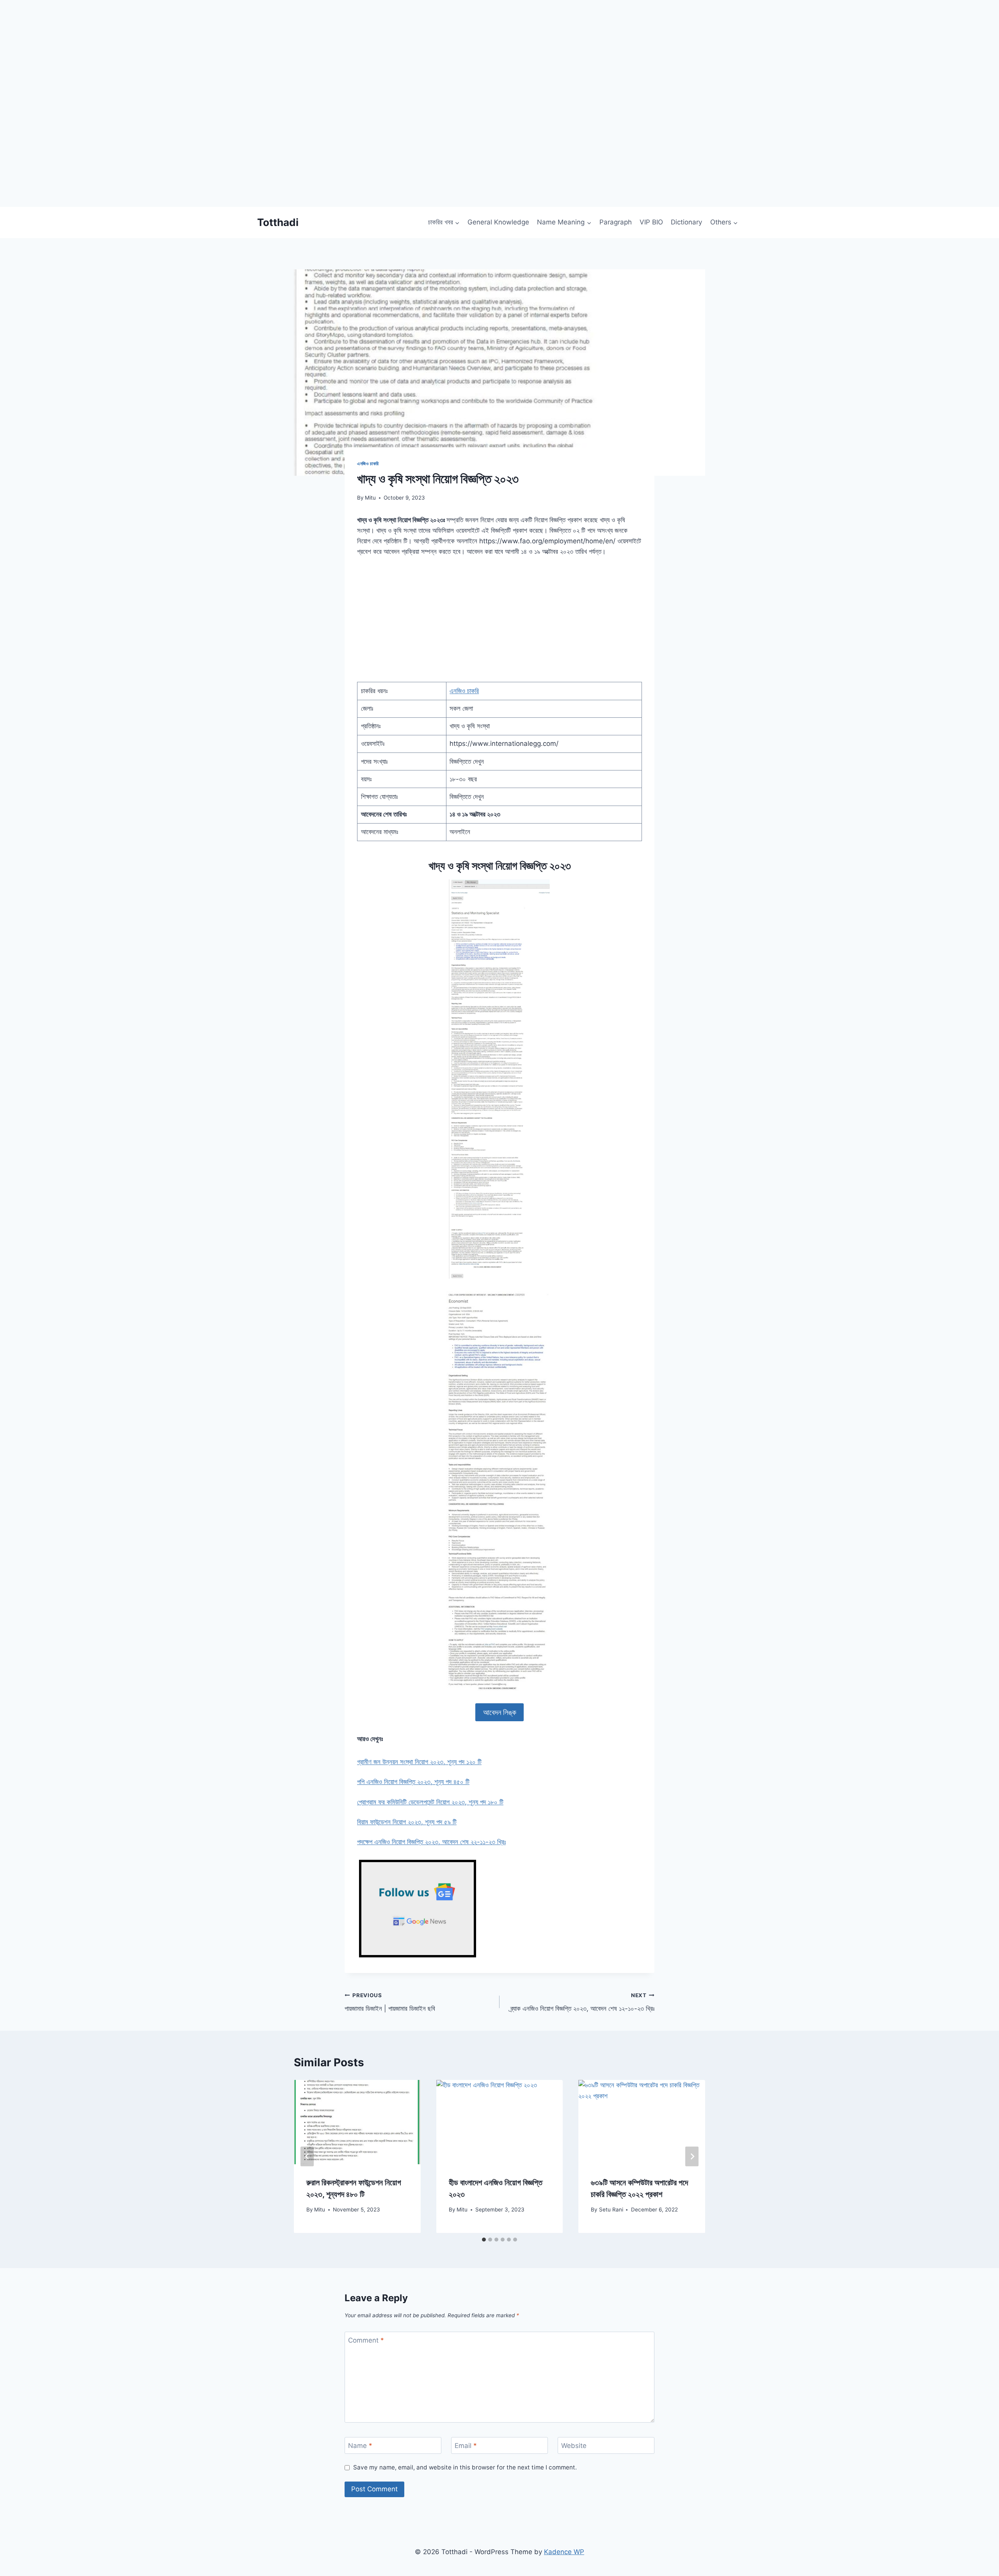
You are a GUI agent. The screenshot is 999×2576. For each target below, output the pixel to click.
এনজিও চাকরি (368, 463)
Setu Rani (611, 2210)
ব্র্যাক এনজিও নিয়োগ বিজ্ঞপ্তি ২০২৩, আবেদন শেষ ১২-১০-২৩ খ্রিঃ (582, 2002)
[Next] (692, 2157)
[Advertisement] (234, 152)
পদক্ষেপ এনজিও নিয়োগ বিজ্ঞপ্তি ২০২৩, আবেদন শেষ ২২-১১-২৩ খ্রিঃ (431, 1842)
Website (574, 2446)
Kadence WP (564, 2552)
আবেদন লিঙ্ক (500, 1712)
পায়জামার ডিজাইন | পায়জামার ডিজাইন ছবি (390, 2002)
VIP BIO (651, 222)
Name (360, 2446)
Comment (366, 2340)
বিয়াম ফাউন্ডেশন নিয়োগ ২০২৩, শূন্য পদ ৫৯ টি (407, 1822)
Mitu (370, 498)
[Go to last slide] (307, 2157)
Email (466, 2446)
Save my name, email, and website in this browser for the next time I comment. (465, 2467)
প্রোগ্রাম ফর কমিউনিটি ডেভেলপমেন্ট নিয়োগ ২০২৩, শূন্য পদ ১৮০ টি (430, 1802)
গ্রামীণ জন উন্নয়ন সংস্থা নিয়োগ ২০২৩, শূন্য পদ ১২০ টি (419, 1762)
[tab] (484, 2240)
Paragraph (616, 222)
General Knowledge (498, 222)
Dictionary (686, 222)
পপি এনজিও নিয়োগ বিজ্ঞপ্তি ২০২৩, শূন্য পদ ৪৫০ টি (413, 1782)
